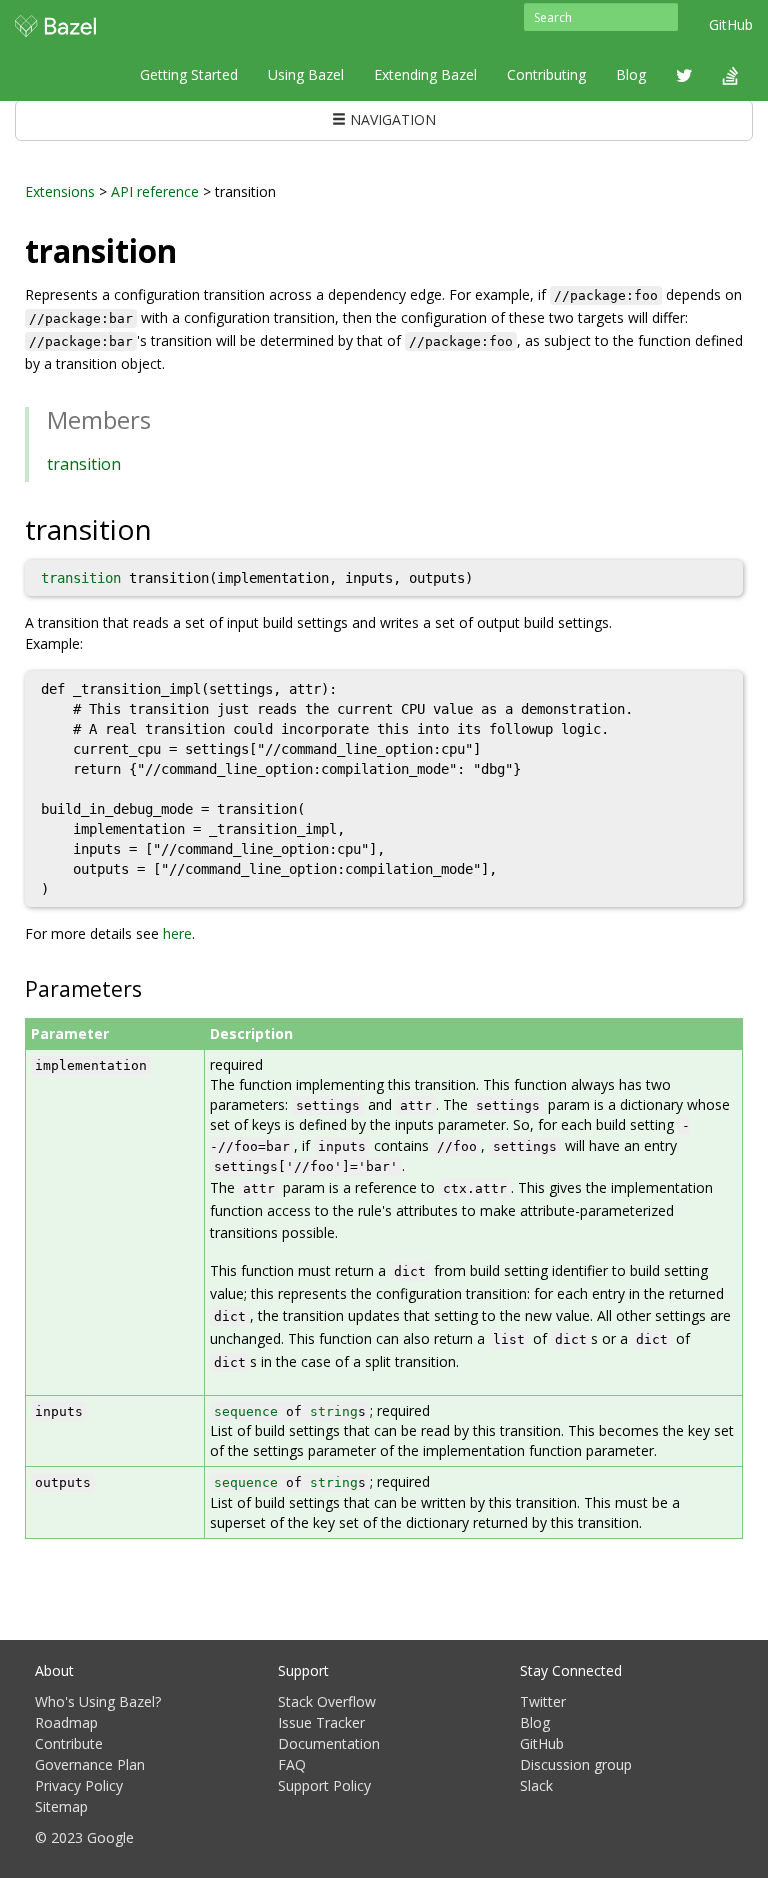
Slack (536, 1785)
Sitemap (61, 1806)
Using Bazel (306, 74)
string (334, 1411)
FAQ (292, 1764)
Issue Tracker (321, 1722)
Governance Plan (90, 1764)
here (177, 933)
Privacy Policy (79, 1785)
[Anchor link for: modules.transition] (193, 249)
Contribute (69, 1743)
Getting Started (189, 74)
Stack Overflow (327, 1701)
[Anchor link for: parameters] (152, 987)
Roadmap (66, 1722)
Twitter (543, 1701)
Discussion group (576, 1764)
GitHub (731, 24)
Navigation (391, 119)
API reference (155, 191)
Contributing (546, 74)
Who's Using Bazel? (98, 1701)
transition (84, 464)
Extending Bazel (425, 74)
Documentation (329, 1743)
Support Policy (324, 1785)
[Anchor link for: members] (163, 418)
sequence (246, 1411)
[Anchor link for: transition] (166, 528)
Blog (631, 74)
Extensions (60, 191)
